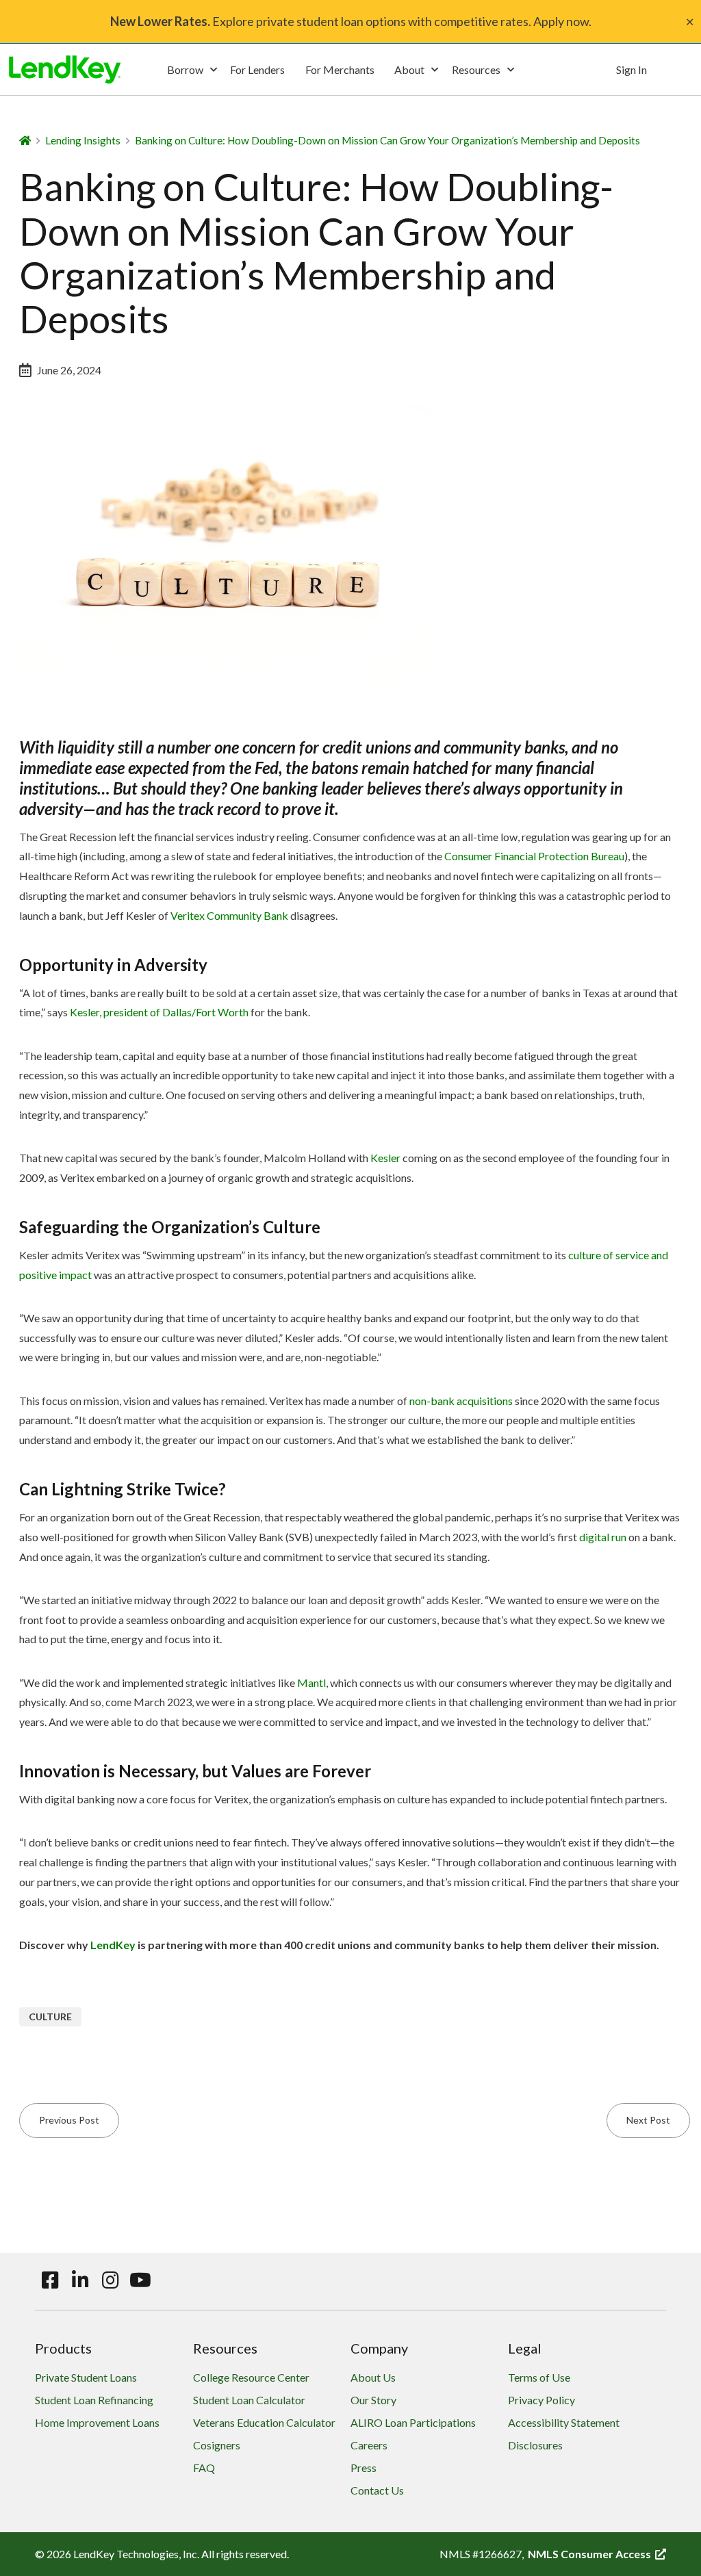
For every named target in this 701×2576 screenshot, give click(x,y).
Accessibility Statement (564, 2422)
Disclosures (535, 2445)
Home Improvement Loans (97, 2422)
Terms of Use (539, 2377)
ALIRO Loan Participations (413, 2422)
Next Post (648, 2120)
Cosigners (217, 2445)
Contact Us (377, 2490)
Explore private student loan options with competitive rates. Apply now (349, 21)
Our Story (373, 2400)
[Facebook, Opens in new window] (50, 2280)
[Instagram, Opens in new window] (110, 2280)
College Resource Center (251, 2377)
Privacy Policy (541, 2400)
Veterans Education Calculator (264, 2422)
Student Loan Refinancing (94, 2400)
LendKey (113, 1945)
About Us (373, 2377)
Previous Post (69, 2120)
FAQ (204, 2468)
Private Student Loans (86, 2377)
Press (364, 2468)
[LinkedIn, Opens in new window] (80, 2280)
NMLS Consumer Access (597, 2554)
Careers (369, 2445)
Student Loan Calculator (249, 2400)
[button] (192, 70)
